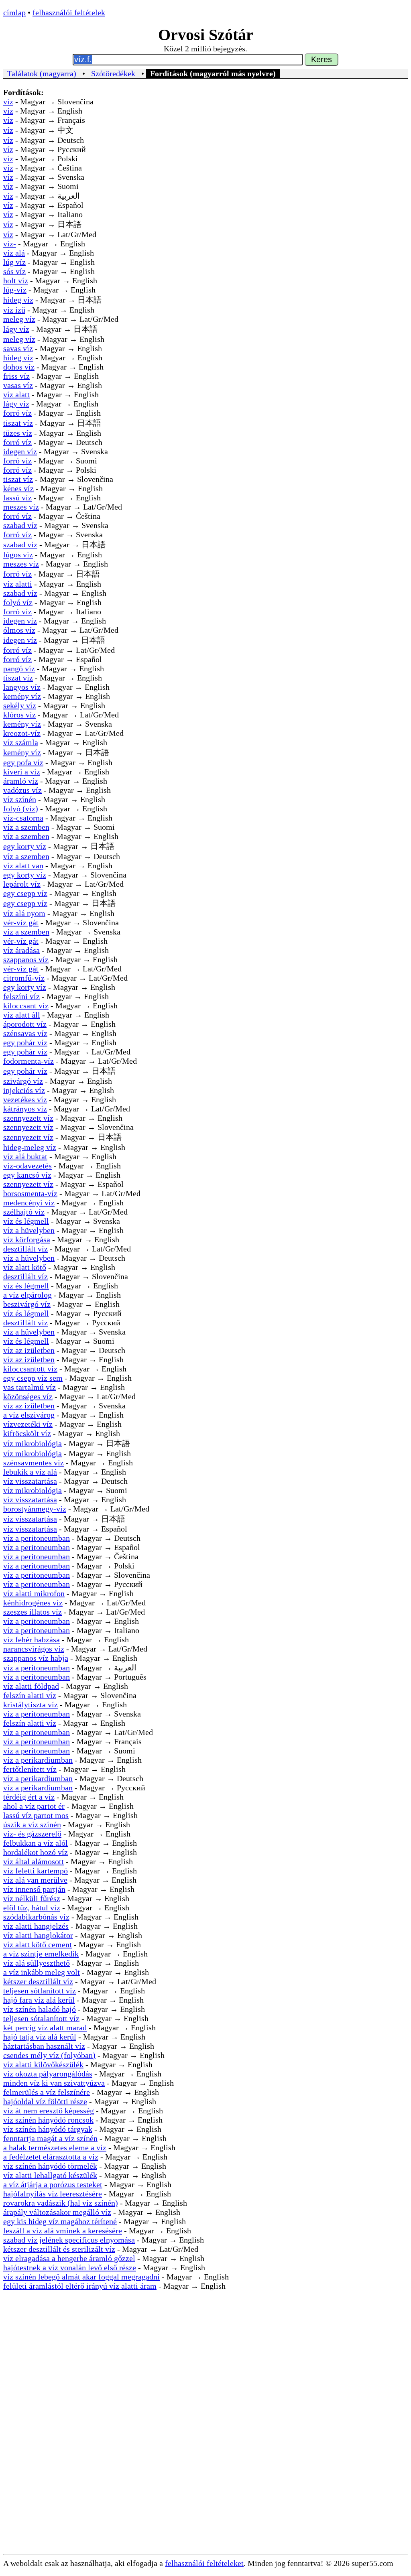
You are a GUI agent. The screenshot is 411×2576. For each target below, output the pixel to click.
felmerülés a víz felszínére (47, 2092)
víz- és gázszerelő (32, 1834)
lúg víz (14, 262)
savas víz (18, 348)
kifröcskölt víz (27, 1433)
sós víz (14, 271)
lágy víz (16, 329)
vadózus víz (22, 790)
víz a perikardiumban (38, 1760)
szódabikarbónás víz (36, 1917)
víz (8, 102)
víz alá (14, 253)
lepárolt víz (22, 884)
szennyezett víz (28, 1118)
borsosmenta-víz (30, 1193)
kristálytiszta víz (31, 1704)
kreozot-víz (22, 733)
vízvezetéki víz (28, 1424)
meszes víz (21, 507)
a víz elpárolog (27, 1295)
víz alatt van (23, 865)
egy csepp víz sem (33, 1378)
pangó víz (19, 668)
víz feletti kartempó (36, 1871)
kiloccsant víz (26, 1006)
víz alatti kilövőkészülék (43, 2064)
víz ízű (14, 310)
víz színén (20, 799)
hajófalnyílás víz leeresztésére (53, 2194)
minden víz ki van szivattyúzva (54, 2083)
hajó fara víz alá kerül (39, 2000)
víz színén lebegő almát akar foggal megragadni (81, 2277)
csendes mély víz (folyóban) (49, 2055)
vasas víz (18, 385)
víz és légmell (26, 1221)
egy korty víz (25, 846)
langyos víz (22, 687)
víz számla (21, 742)
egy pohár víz (25, 1042)
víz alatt (16, 394)
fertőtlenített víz (30, 1769)
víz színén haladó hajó (40, 2009)
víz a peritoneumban (37, 1538)
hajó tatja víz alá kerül (40, 2037)
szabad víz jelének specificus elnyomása (69, 2240)
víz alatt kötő (25, 1267)
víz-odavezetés (27, 1166)
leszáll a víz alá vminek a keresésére (63, 2231)
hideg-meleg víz (30, 1147)
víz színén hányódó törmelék (50, 2166)
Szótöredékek (113, 73)
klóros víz (19, 715)
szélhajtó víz (24, 1212)
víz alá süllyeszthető (37, 1963)
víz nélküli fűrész (32, 1898)
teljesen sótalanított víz (41, 2018)
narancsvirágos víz (34, 1649)
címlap (14, 12)
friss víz (16, 376)
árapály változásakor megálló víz (57, 2212)
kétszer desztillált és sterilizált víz (59, 2249)
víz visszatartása (30, 1481)
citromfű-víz (24, 978)
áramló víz (21, 781)
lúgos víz (18, 555)
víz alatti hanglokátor (38, 1935)
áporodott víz (25, 1024)
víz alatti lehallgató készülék (50, 2175)
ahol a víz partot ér (34, 1806)
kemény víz (22, 696)
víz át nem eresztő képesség (49, 2111)
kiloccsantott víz (30, 1369)
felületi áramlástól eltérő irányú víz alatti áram (80, 2286)
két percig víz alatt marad (45, 2027)
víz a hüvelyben (29, 1230)
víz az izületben (29, 1350)
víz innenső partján (34, 1889)
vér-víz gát (21, 922)
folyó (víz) (21, 809)
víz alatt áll (22, 1015)
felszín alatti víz (30, 1695)
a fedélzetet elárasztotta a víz (51, 2157)
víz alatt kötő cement (38, 1944)
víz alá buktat (25, 1156)
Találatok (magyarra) (42, 73)
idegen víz (20, 451)
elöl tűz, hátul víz (32, 1908)
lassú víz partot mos (36, 1815)
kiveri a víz (22, 772)
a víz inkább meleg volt (42, 1972)
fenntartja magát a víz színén (50, 2138)
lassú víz (17, 498)
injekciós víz (24, 1090)
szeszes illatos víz (33, 1612)
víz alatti (18, 584)
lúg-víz (15, 290)
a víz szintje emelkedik (41, 1954)
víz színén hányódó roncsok (48, 2120)
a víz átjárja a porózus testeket (53, 2184)
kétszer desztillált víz (38, 1981)
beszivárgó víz (27, 1304)
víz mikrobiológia (33, 1443)
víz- (10, 244)
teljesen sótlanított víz (40, 1991)
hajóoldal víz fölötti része (45, 2101)
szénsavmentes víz (34, 1463)
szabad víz (20, 525)
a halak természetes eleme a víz (55, 2147)
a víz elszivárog (29, 1415)
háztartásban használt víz (44, 2046)
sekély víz (20, 705)
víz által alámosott (34, 1861)
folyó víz (18, 602)
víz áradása (21, 950)
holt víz (16, 280)
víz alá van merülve (35, 1880)
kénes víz (18, 488)
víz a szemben (26, 827)
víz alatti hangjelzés (36, 1926)
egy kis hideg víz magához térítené (60, 2221)
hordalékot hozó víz (36, 1852)
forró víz (17, 413)
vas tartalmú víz (30, 1387)
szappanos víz (26, 959)
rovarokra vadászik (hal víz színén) (61, 2203)
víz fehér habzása (32, 1639)
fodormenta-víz (28, 1061)
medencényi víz (29, 1203)
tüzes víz (18, 433)
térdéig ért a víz (29, 1797)
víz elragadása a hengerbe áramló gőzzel (69, 2258)
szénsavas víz (25, 1033)
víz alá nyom (24, 913)
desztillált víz (25, 1249)
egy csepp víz (25, 893)
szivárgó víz (23, 1081)
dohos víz (19, 367)
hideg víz (18, 300)
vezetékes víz (25, 1099)
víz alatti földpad (31, 1686)
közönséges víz (28, 1396)
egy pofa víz (23, 762)
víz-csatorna (23, 818)
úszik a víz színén (32, 1824)
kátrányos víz (25, 1109)
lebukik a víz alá (30, 1472)
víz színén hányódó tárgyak (48, 2129)
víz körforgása (27, 1239)
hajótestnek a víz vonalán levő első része (70, 2267)
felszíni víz (21, 996)
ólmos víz (19, 630)
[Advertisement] (205, 2373)
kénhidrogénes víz (33, 1603)
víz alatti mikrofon (34, 1593)
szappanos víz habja (36, 1658)
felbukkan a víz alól (36, 1843)
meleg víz (19, 319)
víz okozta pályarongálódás (48, 2074)
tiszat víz (18, 423)
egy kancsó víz (27, 1175)
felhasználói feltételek (69, 12)
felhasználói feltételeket (204, 2563)
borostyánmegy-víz (35, 1509)
